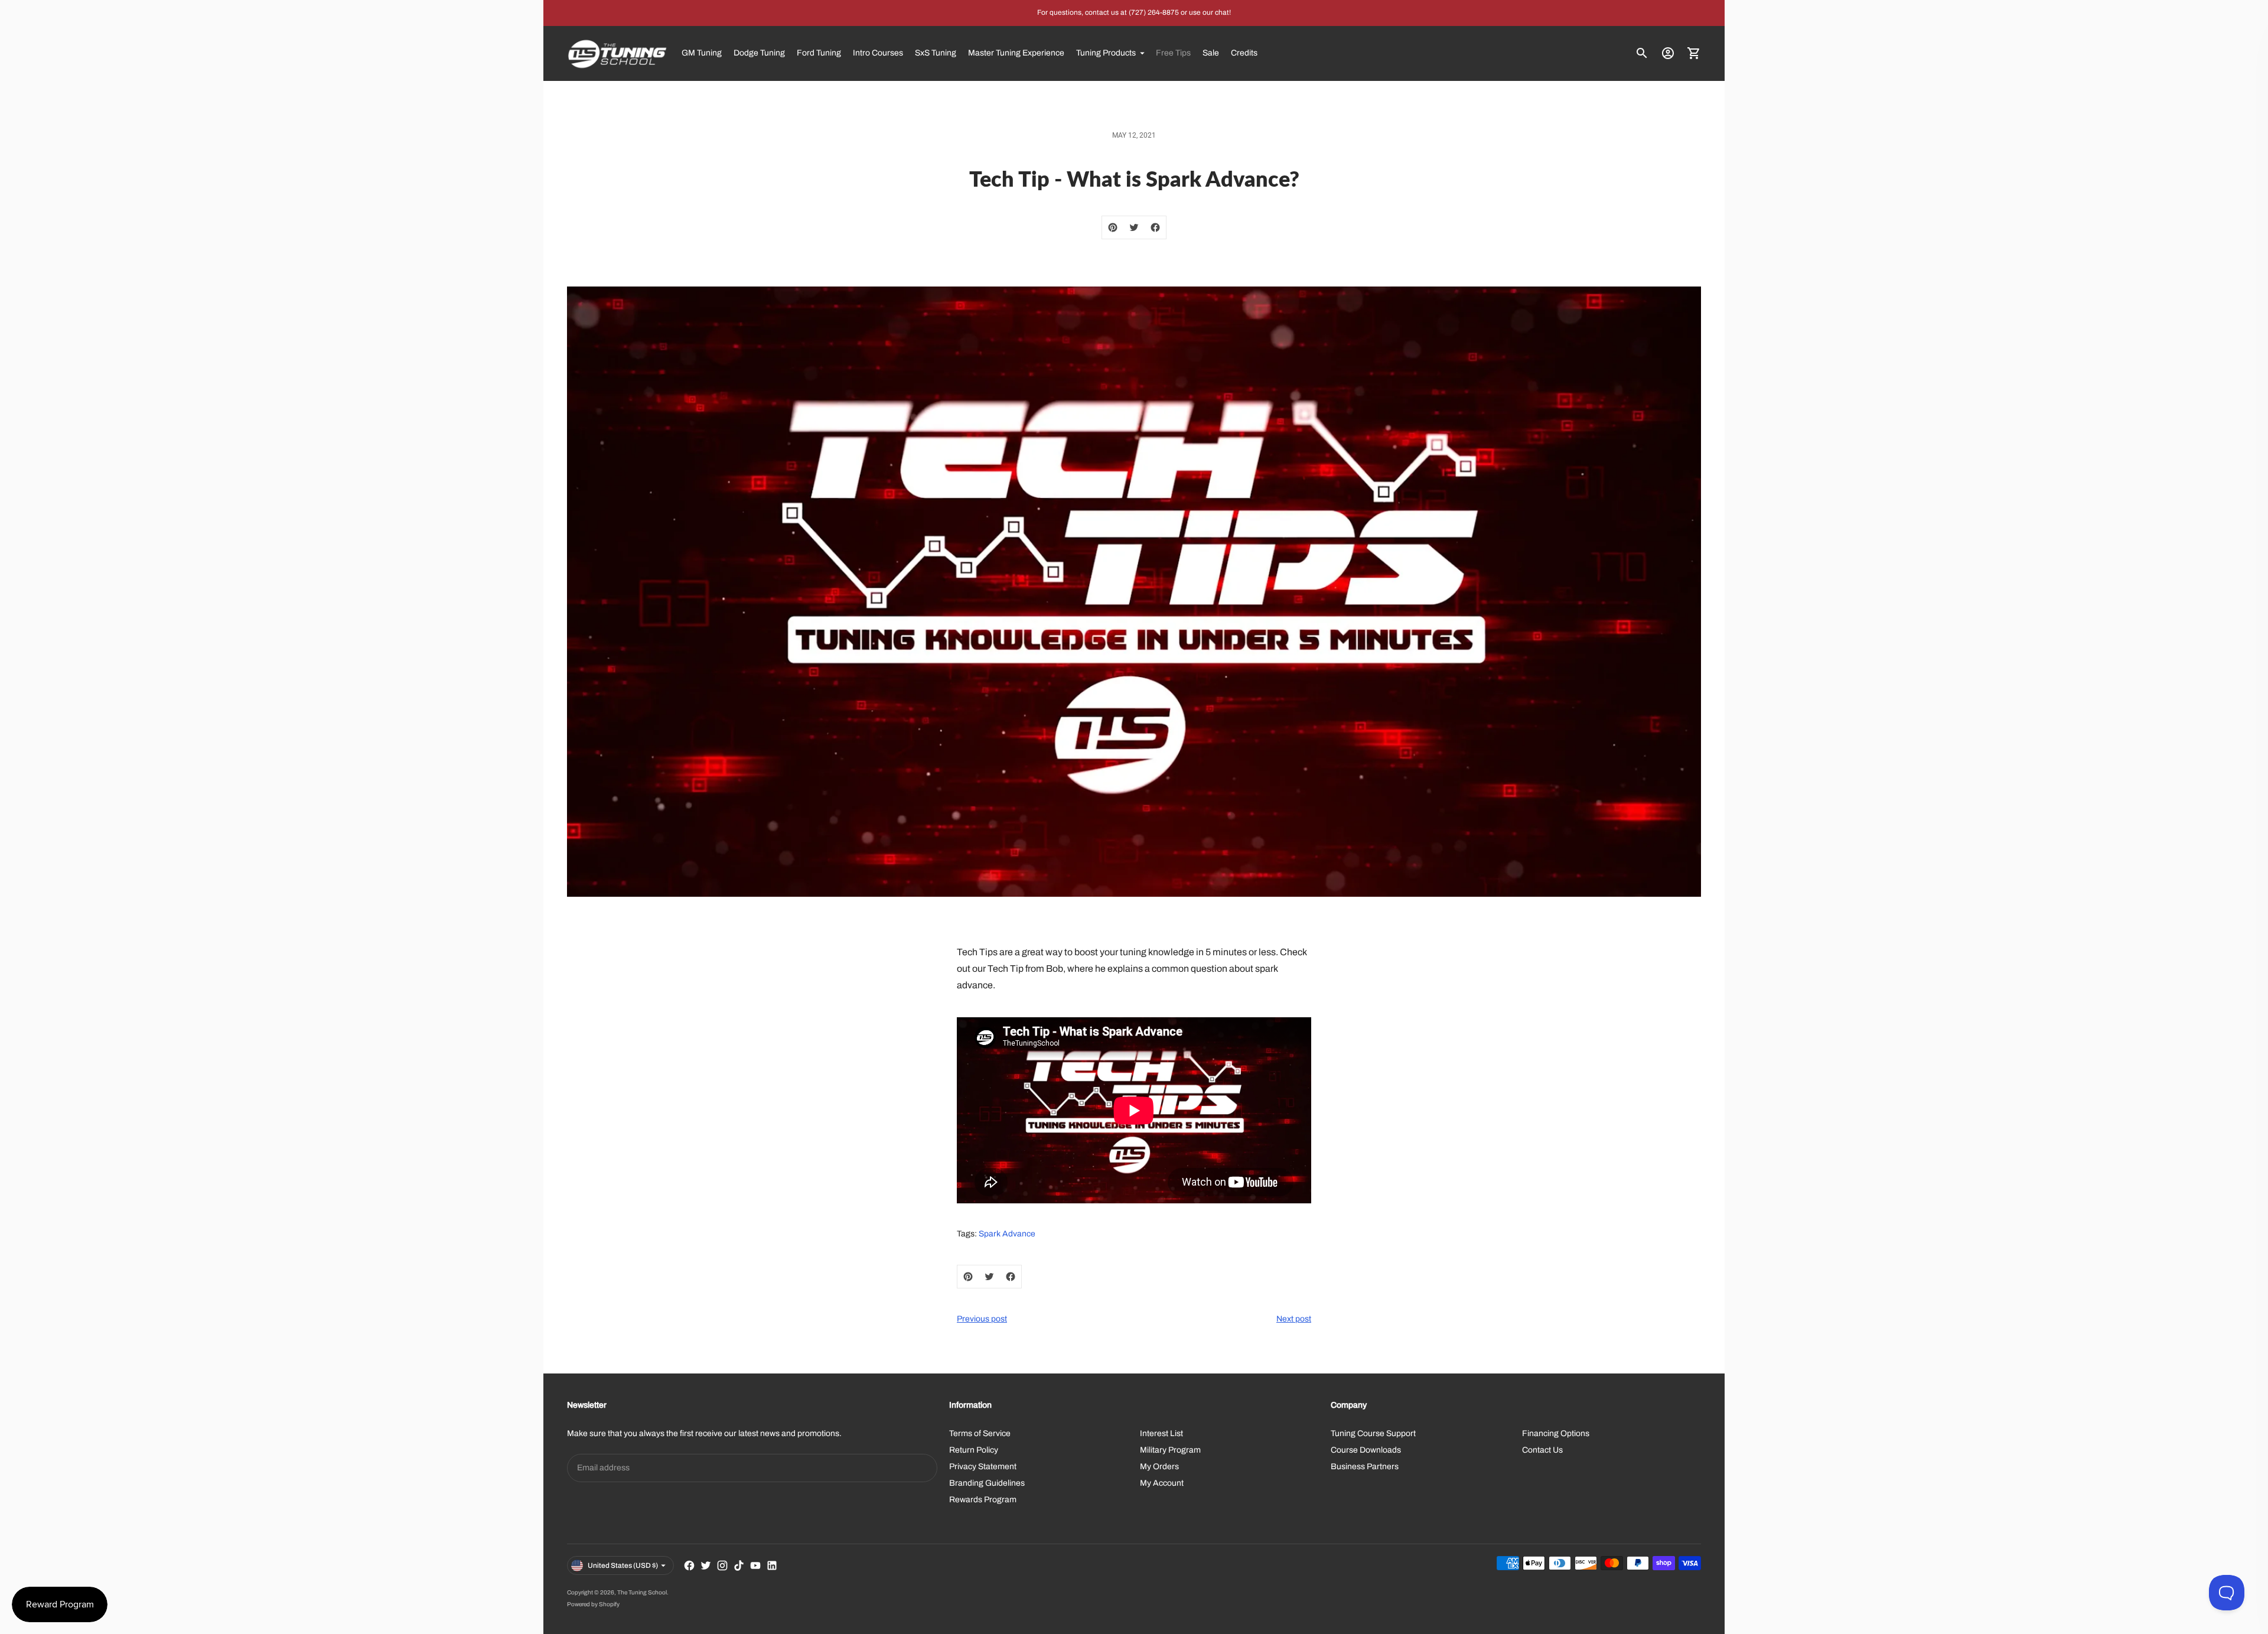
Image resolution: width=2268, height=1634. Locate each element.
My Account (1162, 1483)
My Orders (1159, 1467)
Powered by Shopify (593, 1604)
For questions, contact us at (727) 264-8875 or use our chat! (1134, 12)
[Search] (1642, 53)
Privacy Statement (983, 1467)
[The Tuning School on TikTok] (739, 1565)
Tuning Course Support (1373, 1433)
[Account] (1668, 53)
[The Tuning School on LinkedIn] (772, 1565)
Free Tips (1173, 53)
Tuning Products (1106, 53)
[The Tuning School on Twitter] (706, 1565)
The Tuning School (642, 1592)
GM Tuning (702, 53)
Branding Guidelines (987, 1483)
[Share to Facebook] (1155, 227)
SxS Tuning (936, 53)
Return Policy (974, 1450)
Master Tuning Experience (1016, 53)
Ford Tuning (819, 53)
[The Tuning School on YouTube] (755, 1565)
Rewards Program (983, 1500)
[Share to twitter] (1134, 227)
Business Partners (1365, 1467)
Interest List (1161, 1433)
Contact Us (1542, 1450)
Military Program (1170, 1450)
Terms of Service (980, 1433)
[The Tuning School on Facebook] (689, 1565)
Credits (1244, 53)
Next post (1294, 1319)
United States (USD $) (623, 1565)
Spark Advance (1007, 1234)
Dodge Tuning (759, 53)
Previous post (982, 1319)
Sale (1211, 53)
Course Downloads (1366, 1450)
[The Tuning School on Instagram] (722, 1565)
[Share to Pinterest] (1113, 227)
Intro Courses (878, 53)
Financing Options (1556, 1433)
